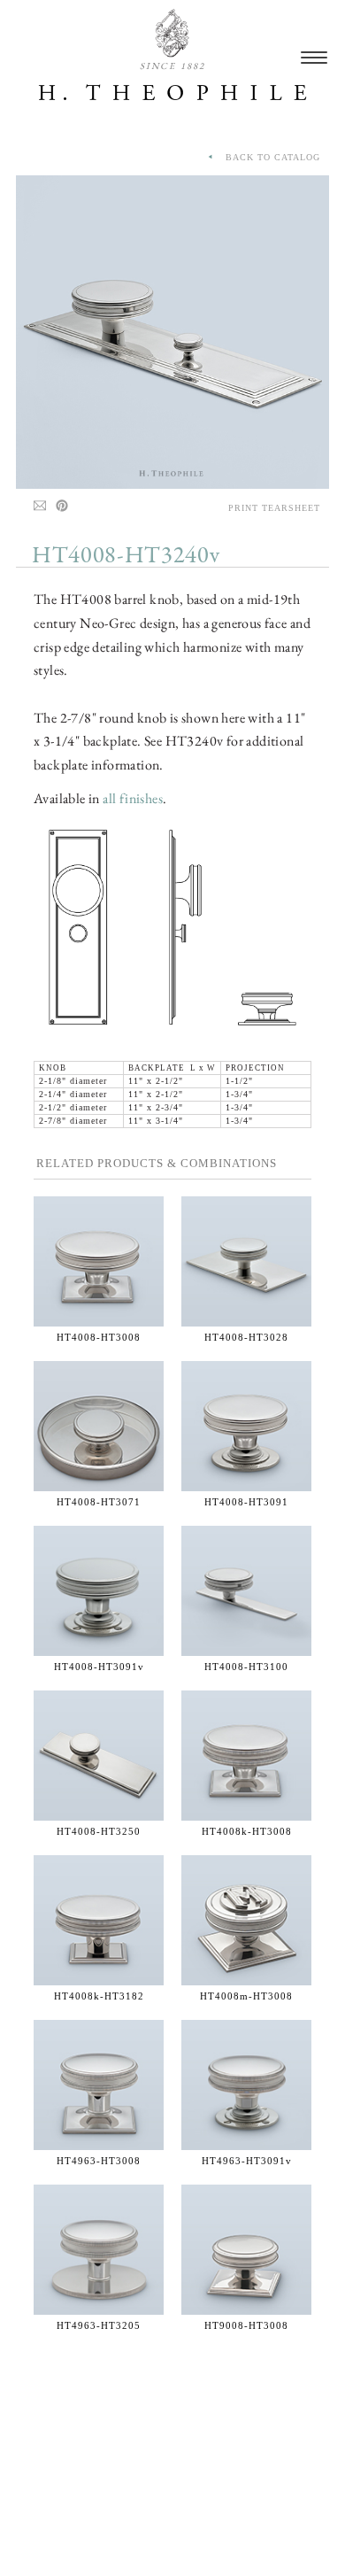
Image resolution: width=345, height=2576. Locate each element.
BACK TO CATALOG (268, 157)
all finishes (133, 798)
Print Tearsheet (274, 508)
